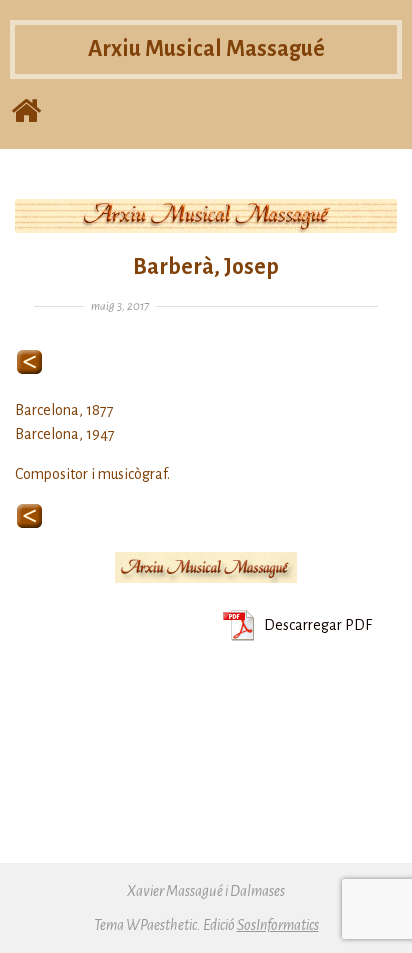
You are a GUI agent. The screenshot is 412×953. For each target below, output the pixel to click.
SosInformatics (278, 925)
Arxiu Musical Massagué (206, 49)
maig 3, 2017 (120, 306)
